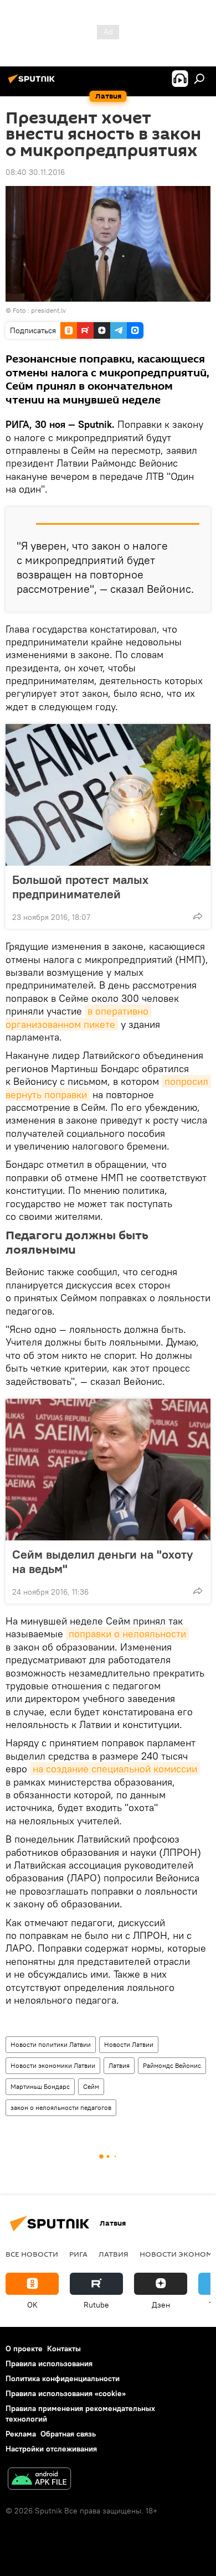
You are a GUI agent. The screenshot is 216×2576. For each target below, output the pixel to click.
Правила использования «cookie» (66, 2393)
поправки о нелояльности (127, 1634)
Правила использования (49, 2363)
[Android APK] (39, 2480)
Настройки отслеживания (51, 2449)
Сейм (91, 2086)
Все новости (32, 2254)
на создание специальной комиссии (115, 1769)
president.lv (48, 310)
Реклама (21, 2434)
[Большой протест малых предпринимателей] (108, 795)
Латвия (119, 2065)
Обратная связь (68, 2434)
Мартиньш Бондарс (40, 2086)
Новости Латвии (129, 2044)
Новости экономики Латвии (53, 2065)
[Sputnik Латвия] (33, 83)
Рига (78, 2254)
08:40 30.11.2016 (35, 172)
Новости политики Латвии (51, 2044)
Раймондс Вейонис (172, 2065)
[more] (198, 916)
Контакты (64, 2349)
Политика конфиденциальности (63, 2378)
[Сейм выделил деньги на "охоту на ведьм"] (108, 1470)
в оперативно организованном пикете (78, 1017)
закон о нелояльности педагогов (61, 2107)
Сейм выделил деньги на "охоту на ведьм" (102, 1561)
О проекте (24, 2349)
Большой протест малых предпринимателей (80, 887)
